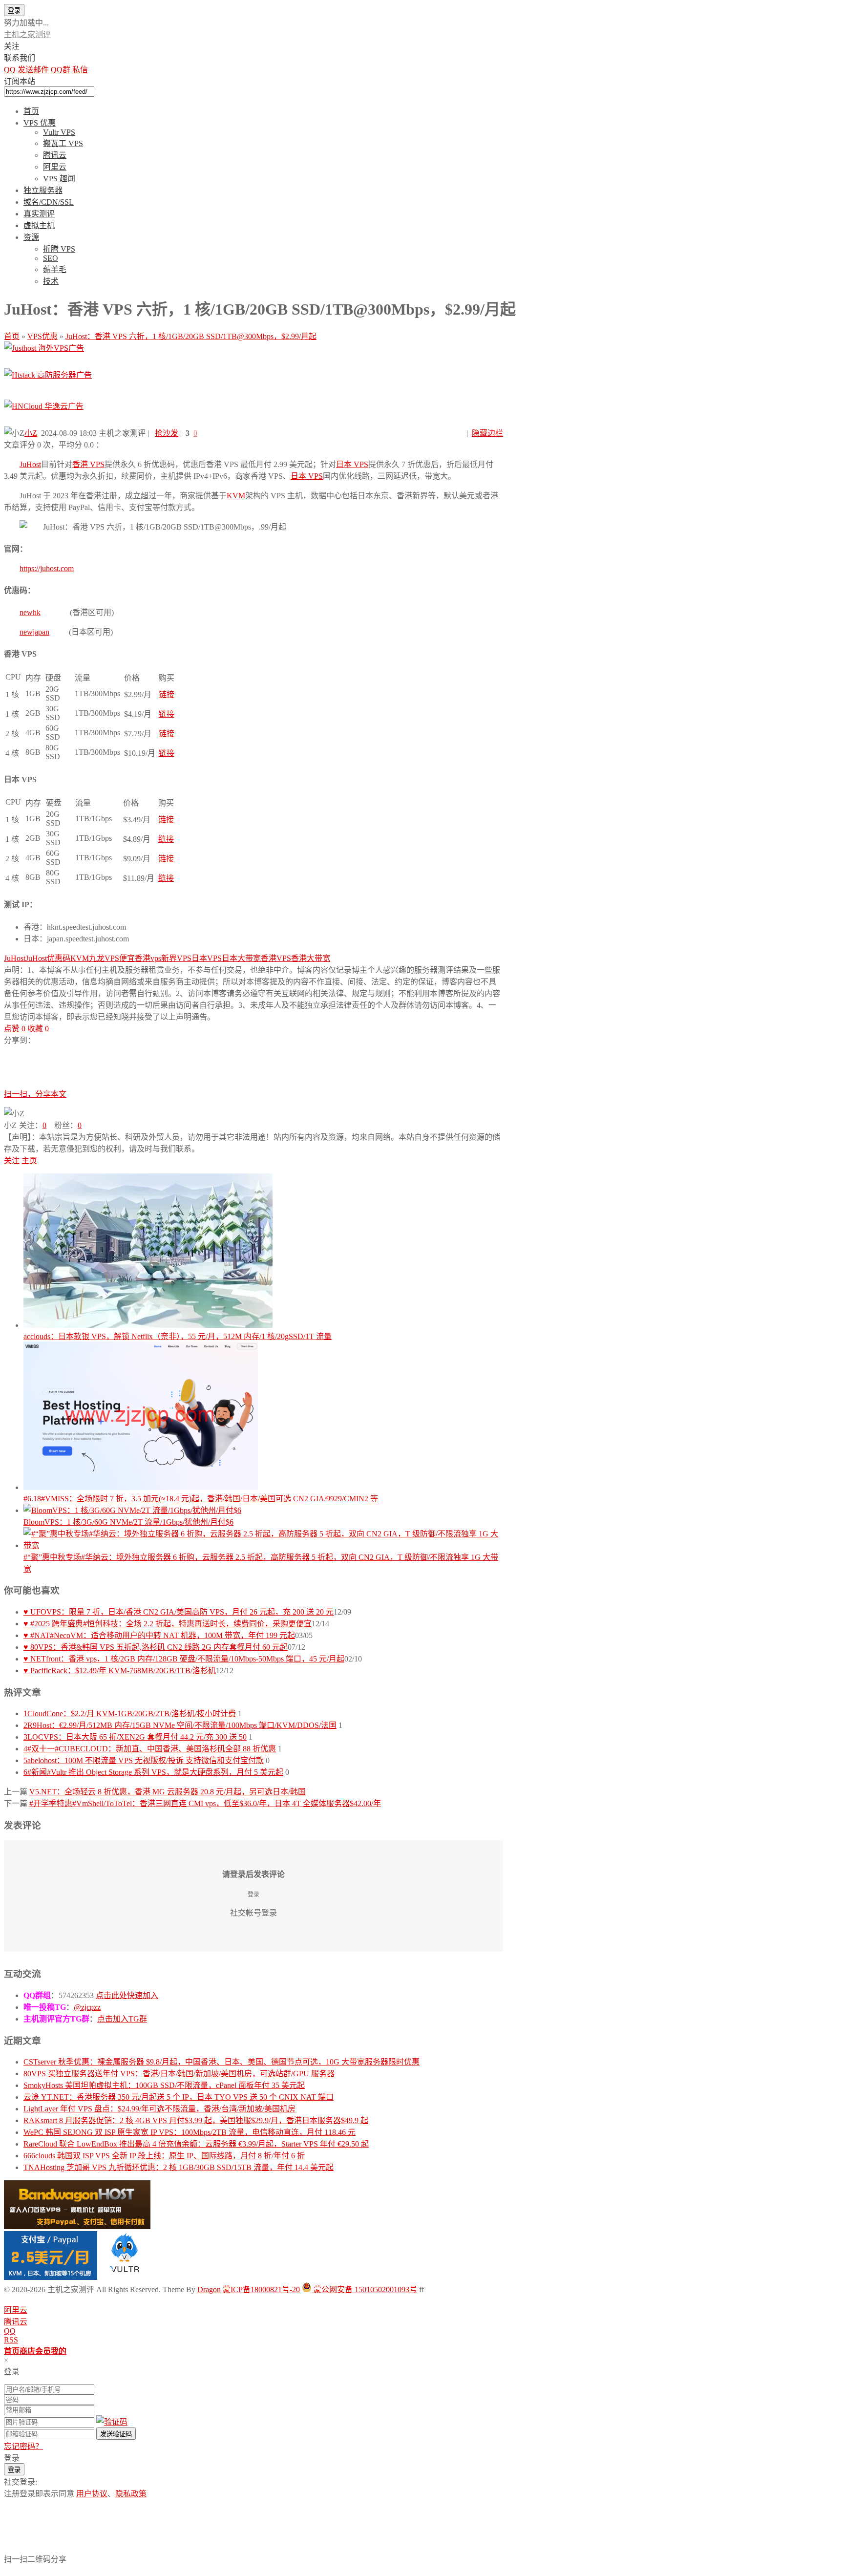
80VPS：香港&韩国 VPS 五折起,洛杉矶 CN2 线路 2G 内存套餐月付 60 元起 (156, 1647)
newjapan (34, 632)
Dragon (209, 2289)
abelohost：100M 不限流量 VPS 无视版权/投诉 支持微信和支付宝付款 (144, 1760)
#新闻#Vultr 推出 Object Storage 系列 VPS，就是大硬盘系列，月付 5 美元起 (153, 1772)
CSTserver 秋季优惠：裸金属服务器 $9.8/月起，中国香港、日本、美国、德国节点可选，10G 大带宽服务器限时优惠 (222, 2062)
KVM (236, 496)
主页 (29, 1160)
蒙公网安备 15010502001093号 (364, 2289)
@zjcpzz (87, 2007)
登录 (14, 11)
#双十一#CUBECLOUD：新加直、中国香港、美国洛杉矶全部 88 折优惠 (150, 1749)
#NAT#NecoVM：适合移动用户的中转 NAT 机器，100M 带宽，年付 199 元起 (159, 1635)
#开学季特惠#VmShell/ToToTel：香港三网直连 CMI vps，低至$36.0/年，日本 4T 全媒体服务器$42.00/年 (205, 1803)
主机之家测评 (27, 34)
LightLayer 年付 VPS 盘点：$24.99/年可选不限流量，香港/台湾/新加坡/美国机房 (159, 2109)
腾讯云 (55, 155)
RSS (11, 2340)
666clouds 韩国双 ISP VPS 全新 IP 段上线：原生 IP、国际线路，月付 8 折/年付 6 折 (164, 2156)
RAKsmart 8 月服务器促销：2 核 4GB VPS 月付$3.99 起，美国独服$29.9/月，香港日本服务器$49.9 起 (196, 2120)
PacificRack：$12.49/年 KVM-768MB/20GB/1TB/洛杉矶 (120, 1671)
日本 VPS (352, 464)
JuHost (30, 464)
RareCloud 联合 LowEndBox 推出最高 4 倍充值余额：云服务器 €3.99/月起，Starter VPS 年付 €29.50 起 (196, 2144)
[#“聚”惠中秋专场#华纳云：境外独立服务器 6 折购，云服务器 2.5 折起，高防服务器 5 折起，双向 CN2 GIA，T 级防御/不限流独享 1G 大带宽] (263, 1539)
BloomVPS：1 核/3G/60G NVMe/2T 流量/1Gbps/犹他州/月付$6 (128, 1522)
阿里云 (55, 167)
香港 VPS (88, 464)
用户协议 (92, 2494)
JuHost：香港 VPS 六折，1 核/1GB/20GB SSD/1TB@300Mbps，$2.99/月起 (191, 336)
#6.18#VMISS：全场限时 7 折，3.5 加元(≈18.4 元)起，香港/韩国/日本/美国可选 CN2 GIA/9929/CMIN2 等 (201, 1499)
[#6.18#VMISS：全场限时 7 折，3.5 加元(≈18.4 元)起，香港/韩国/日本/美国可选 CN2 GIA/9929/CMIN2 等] (263, 1417)
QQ (10, 2331)
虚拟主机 (39, 225)
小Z (31, 433)
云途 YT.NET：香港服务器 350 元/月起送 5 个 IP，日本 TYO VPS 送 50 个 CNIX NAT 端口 (179, 2097)
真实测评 (39, 214)
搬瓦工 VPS (63, 143)
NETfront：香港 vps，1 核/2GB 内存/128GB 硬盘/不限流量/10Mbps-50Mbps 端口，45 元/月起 (184, 1659)
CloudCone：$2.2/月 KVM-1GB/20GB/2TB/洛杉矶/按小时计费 (130, 1714)
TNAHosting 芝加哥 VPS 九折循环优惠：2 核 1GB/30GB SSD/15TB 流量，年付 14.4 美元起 (179, 2167)
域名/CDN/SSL (49, 202)
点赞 (15, 1029)
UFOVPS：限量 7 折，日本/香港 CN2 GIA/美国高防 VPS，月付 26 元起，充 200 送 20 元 (179, 1612)
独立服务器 (43, 190)
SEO (51, 258)
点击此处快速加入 (127, 1995)
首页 (31, 111)
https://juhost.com (47, 568)
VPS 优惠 (40, 123)
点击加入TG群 (122, 2019)
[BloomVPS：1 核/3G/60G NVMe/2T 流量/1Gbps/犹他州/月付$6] (263, 1510)
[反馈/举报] (54, 1029)
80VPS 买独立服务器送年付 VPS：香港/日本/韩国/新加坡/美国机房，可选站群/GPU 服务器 (179, 2074)
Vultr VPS (59, 132)
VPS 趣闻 (59, 179)
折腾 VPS (59, 249)
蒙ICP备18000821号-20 (261, 2289)
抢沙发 (167, 433)
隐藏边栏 (487, 433)
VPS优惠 (42, 336)
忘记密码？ (23, 2446)
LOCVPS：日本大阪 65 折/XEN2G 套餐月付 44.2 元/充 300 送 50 (135, 1737)
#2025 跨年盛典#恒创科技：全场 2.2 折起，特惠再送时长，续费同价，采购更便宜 (168, 1624)
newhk (30, 612)
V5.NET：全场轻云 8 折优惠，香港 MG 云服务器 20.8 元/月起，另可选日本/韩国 (168, 1792)
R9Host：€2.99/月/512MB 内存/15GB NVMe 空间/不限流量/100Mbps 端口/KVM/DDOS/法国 (180, 1725)
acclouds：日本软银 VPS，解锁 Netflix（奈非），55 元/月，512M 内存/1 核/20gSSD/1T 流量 (178, 1336)
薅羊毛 (55, 269)
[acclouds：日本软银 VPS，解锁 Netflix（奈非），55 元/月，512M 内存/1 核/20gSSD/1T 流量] (263, 1252)
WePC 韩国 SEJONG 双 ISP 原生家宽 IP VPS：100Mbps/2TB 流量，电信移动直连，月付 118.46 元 (190, 2132)
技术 (51, 281)
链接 (167, 694)
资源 (31, 237)
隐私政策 (131, 2494)
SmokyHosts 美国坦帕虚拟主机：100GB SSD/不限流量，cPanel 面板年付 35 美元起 (164, 2085)
